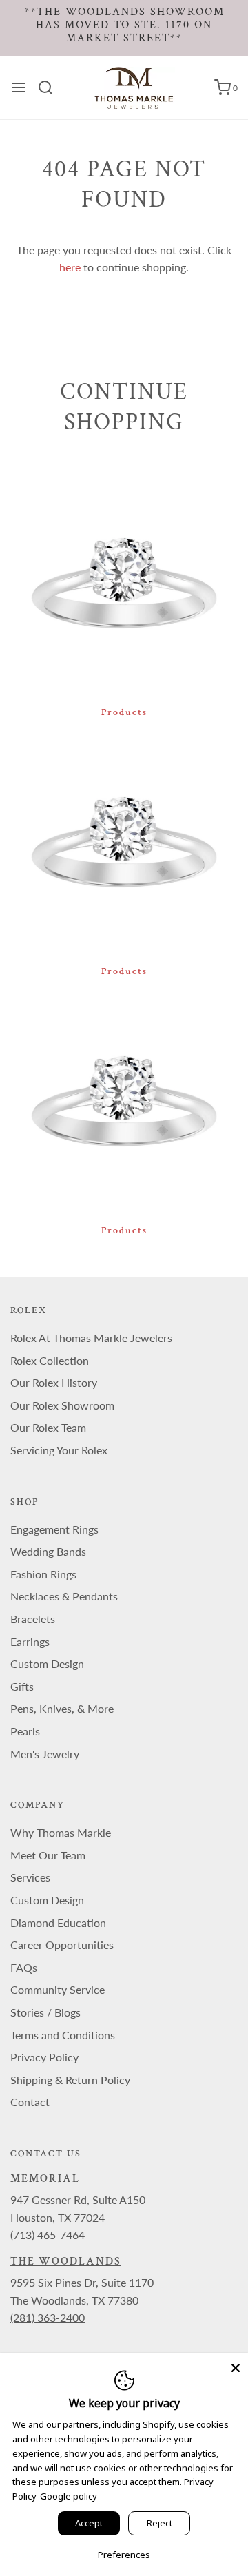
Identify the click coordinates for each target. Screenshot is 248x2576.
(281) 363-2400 (48, 2317)
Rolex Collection (50, 1360)
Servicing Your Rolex (59, 1450)
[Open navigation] (19, 87)
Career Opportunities (62, 1945)
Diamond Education (58, 1923)
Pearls (25, 1731)
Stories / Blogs (45, 2012)
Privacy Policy (44, 2057)
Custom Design (47, 1663)
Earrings (30, 1641)
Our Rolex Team (48, 1427)
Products (124, 712)
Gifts (22, 1686)
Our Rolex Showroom (62, 1405)
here (70, 267)
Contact (30, 2102)
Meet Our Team (48, 1855)
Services (30, 1877)
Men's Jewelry (45, 1754)
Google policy (69, 2496)
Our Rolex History (54, 1382)
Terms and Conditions (63, 2035)
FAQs (24, 1967)
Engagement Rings (54, 1529)
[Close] (236, 2366)
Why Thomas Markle (61, 1832)
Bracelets (33, 1619)
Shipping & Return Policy (70, 2080)
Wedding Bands (48, 1551)
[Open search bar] (51, 87)
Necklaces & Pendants (64, 1596)
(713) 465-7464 (48, 2235)
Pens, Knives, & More (62, 1708)
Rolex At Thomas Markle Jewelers (91, 1338)
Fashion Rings (43, 1574)
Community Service (58, 1989)
